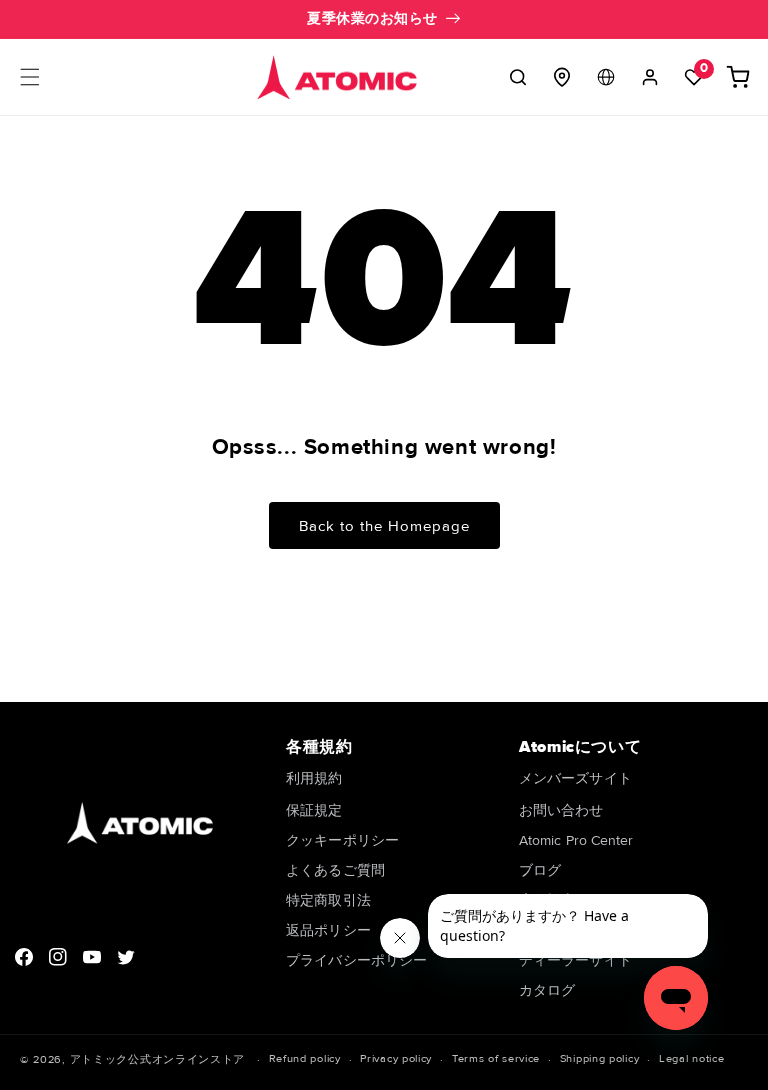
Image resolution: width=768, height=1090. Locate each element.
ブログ (540, 870)
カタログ (547, 990)
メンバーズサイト (575, 779)
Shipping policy (600, 1058)
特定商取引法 (328, 900)
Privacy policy (396, 1058)
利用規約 (314, 779)
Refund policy (305, 1058)
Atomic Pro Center (576, 840)
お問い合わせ (561, 810)
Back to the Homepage (384, 526)
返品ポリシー (328, 930)
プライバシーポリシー (356, 960)
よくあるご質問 (335, 870)
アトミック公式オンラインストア (158, 1059)
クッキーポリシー (342, 840)
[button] (30, 77)
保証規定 (314, 810)
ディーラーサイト (575, 960)
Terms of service (496, 1058)
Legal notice (691, 1058)
